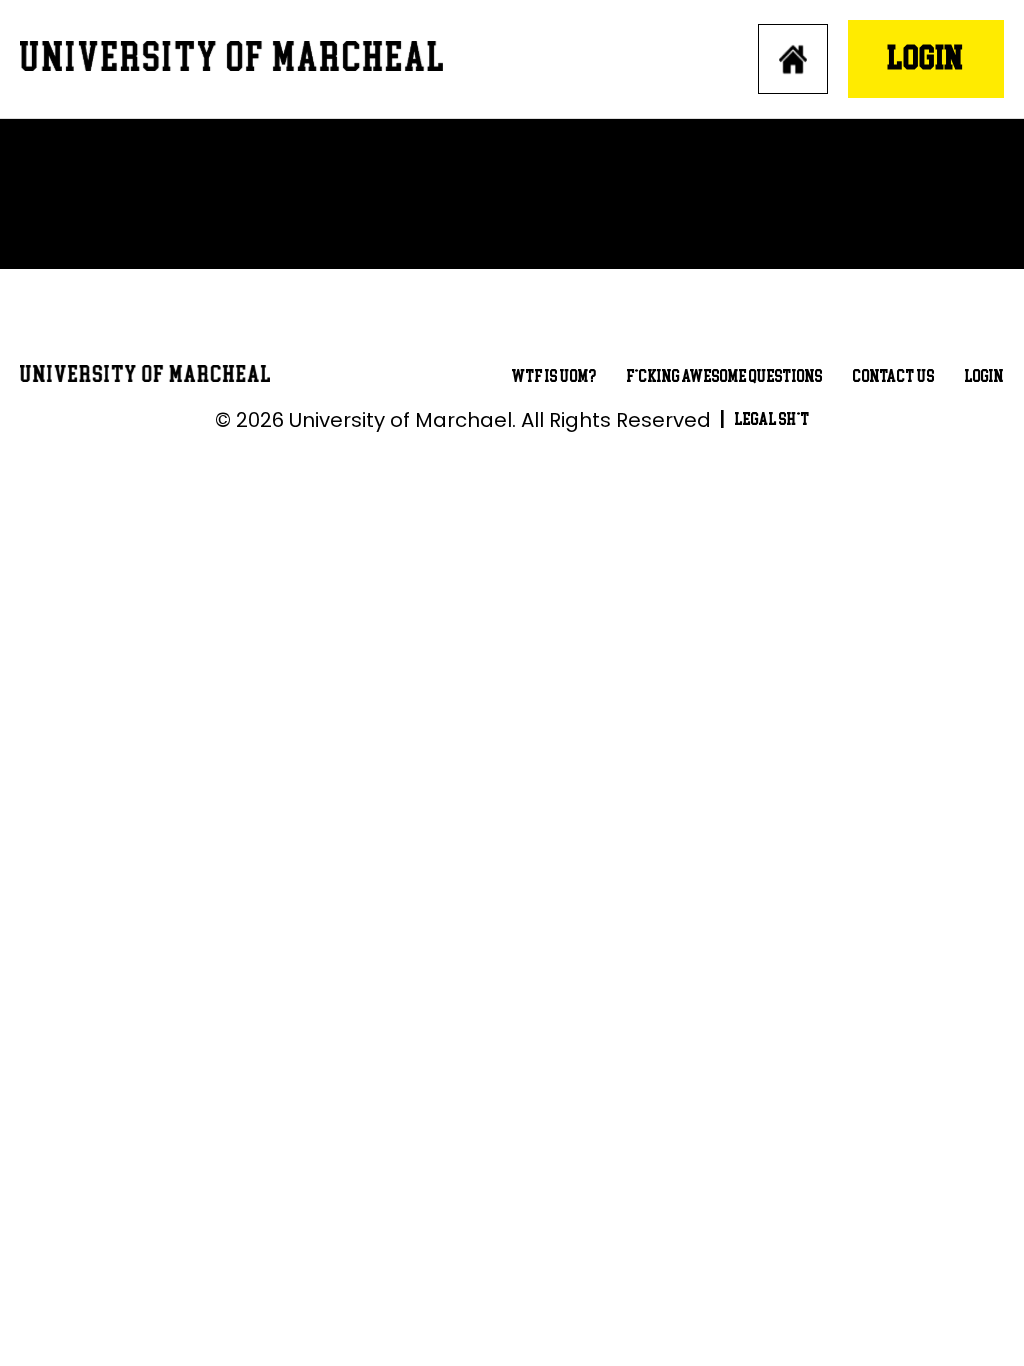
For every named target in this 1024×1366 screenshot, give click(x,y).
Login (926, 58)
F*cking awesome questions (725, 376)
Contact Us (894, 376)
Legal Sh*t (772, 419)
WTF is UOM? (554, 376)
